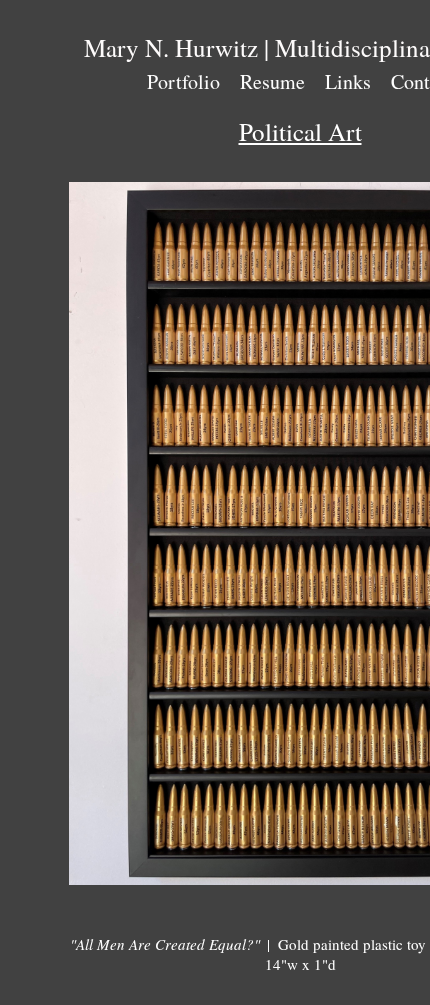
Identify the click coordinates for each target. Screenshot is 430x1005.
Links (348, 81)
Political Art (300, 131)
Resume (272, 81)
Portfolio (183, 81)
